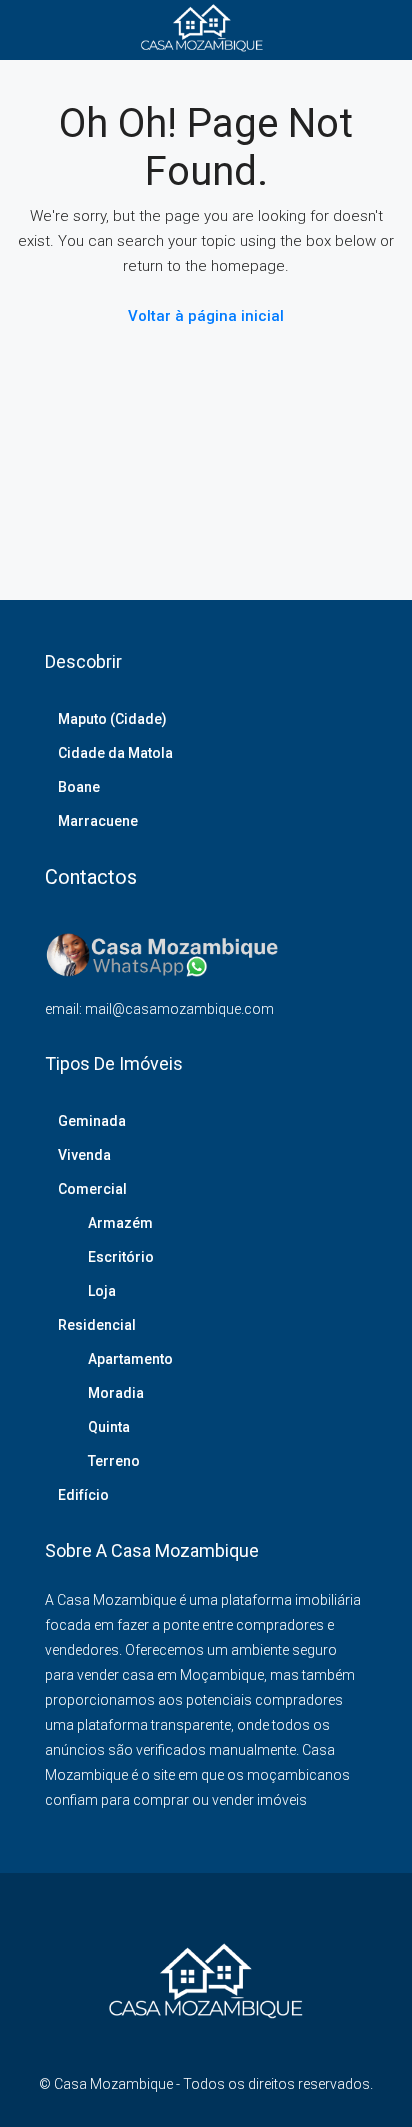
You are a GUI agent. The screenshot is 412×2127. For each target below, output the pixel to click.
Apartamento (130, 1359)
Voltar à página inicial (206, 316)
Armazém (120, 1223)
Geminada (92, 1121)
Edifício (83, 1495)
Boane (79, 787)
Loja (102, 1291)
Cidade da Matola (115, 753)
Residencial (97, 1325)
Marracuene (98, 821)
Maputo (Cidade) (112, 719)
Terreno (114, 1461)
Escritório (121, 1257)
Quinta (109, 1427)
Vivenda (84, 1155)
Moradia (116, 1393)
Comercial (92, 1189)
